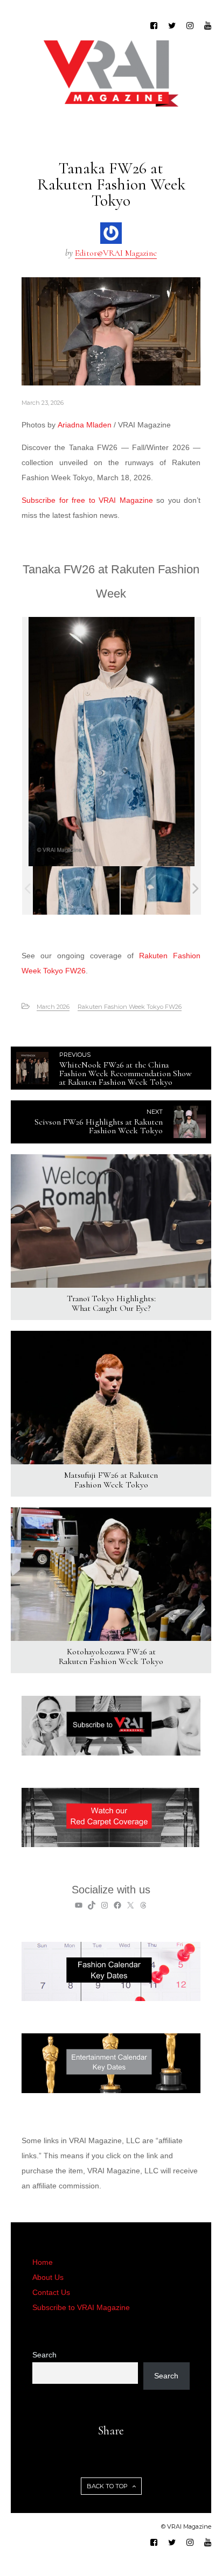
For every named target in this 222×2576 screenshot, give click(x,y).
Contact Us (51, 2292)
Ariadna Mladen (85, 425)
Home (43, 2262)
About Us (48, 2277)
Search (44, 2355)
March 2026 (53, 1007)
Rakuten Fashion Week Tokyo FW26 (130, 1007)
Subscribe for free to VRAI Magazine (87, 500)
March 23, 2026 (43, 403)
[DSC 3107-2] (164, 890)
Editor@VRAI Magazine (116, 253)
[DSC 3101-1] (76, 890)
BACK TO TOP (108, 2486)
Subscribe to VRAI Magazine (81, 2307)
